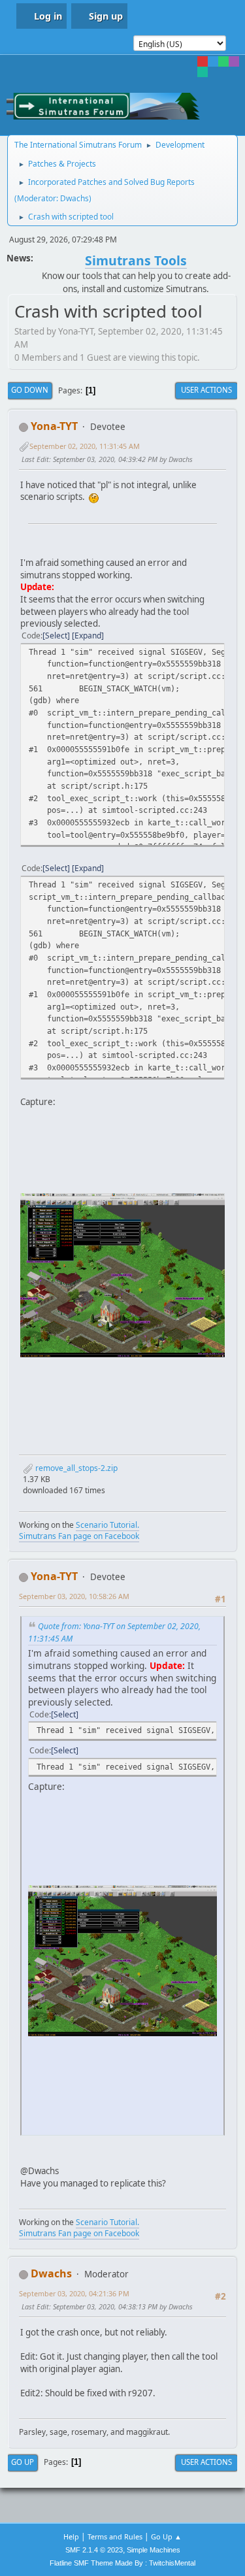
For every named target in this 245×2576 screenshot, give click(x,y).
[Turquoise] (203, 72)
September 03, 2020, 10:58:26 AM (74, 1596)
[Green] (223, 61)
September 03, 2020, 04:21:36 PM (74, 2293)
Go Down (30, 390)
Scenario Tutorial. (107, 1525)
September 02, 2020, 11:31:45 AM (85, 446)
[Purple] (234, 61)
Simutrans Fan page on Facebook (79, 1536)
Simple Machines (154, 2550)
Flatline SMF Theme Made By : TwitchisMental (122, 2563)
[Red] (203, 61)
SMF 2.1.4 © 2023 (94, 2550)
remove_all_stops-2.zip (75, 1468)
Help (71, 2536)
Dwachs (74, 198)
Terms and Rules (115, 2536)
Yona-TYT (54, 426)
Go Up (23, 2462)
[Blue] (213, 61)
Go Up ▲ (166, 2536)
